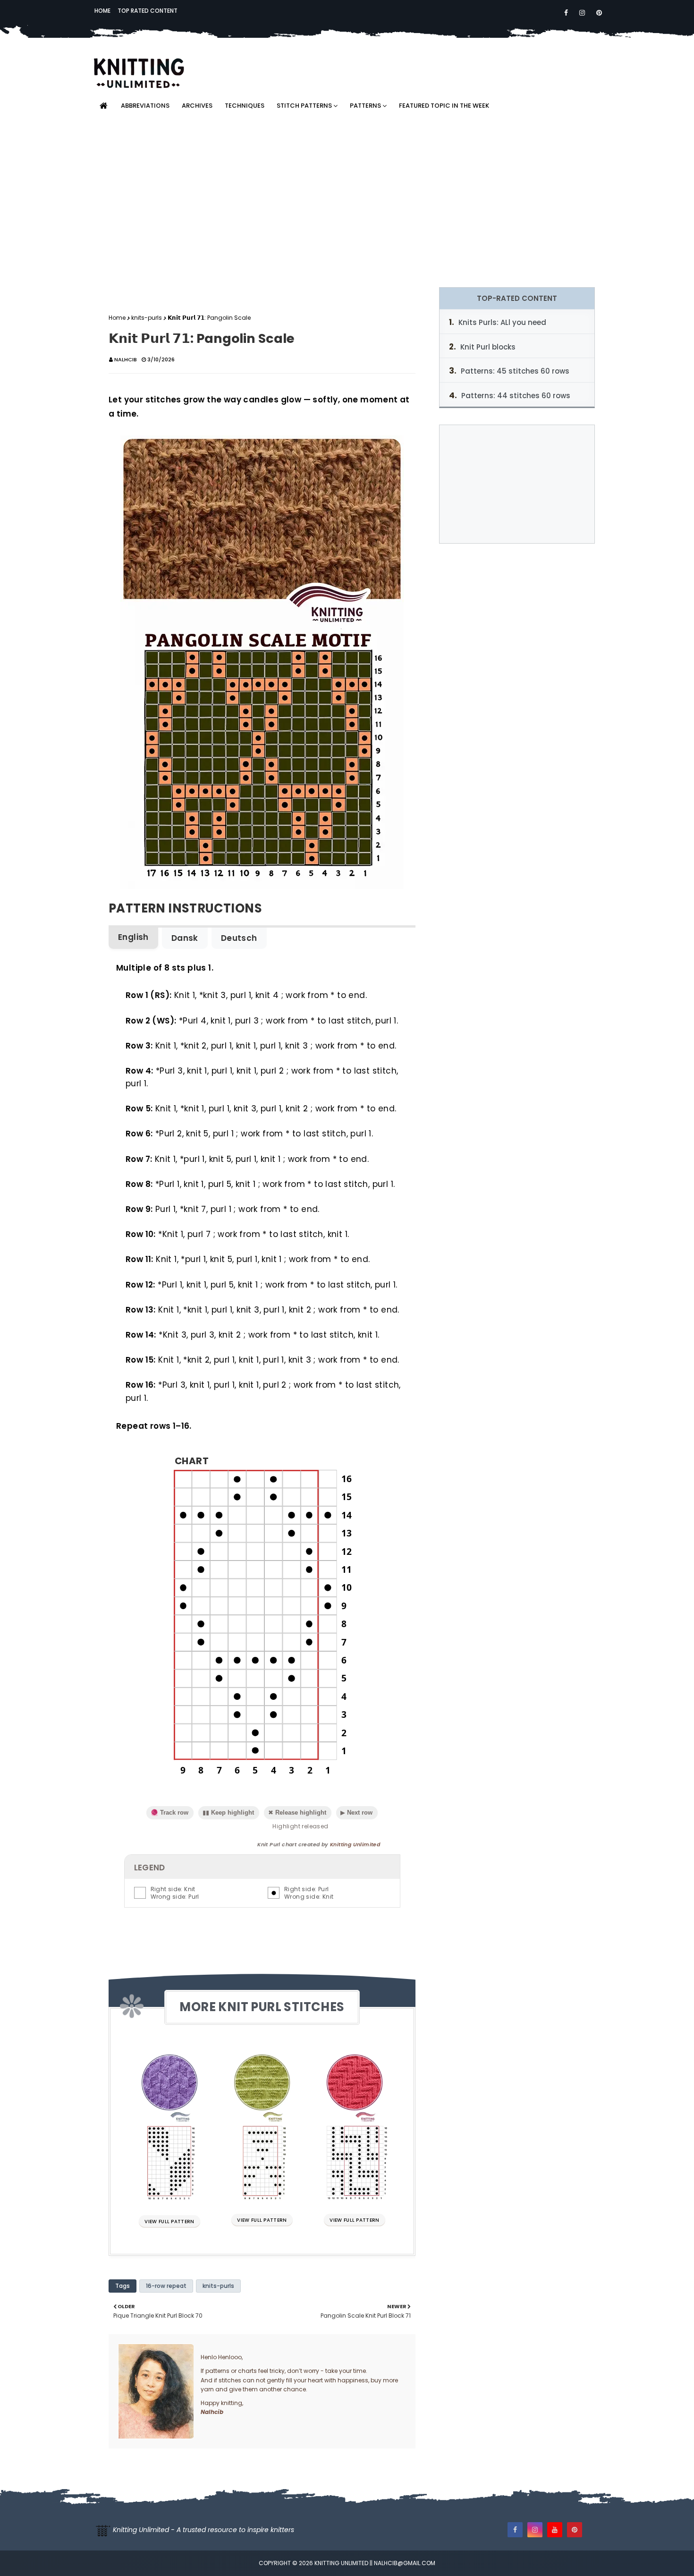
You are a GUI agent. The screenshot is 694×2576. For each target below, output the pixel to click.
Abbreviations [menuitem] (145, 106)
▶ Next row (356, 1813)
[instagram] (582, 13)
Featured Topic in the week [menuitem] (444, 106)
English (133, 937)
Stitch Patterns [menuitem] (304, 106)
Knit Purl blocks (488, 347)
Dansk (185, 938)
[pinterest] (597, 13)
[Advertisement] (347, 202)
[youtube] (555, 2530)
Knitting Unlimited (355, 1844)
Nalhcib (126, 359)
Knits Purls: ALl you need (502, 322)
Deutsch (239, 938)
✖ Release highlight (297, 1813)
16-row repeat (166, 2286)
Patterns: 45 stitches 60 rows (515, 371)
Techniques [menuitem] (245, 106)
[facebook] (566, 13)
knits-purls (147, 318)
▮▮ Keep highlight (228, 1813)
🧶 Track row (169, 1813)
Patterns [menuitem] (365, 106)
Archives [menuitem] (197, 106)
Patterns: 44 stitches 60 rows (516, 396)
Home (102, 11)
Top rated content (148, 11)
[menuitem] (103, 106)
